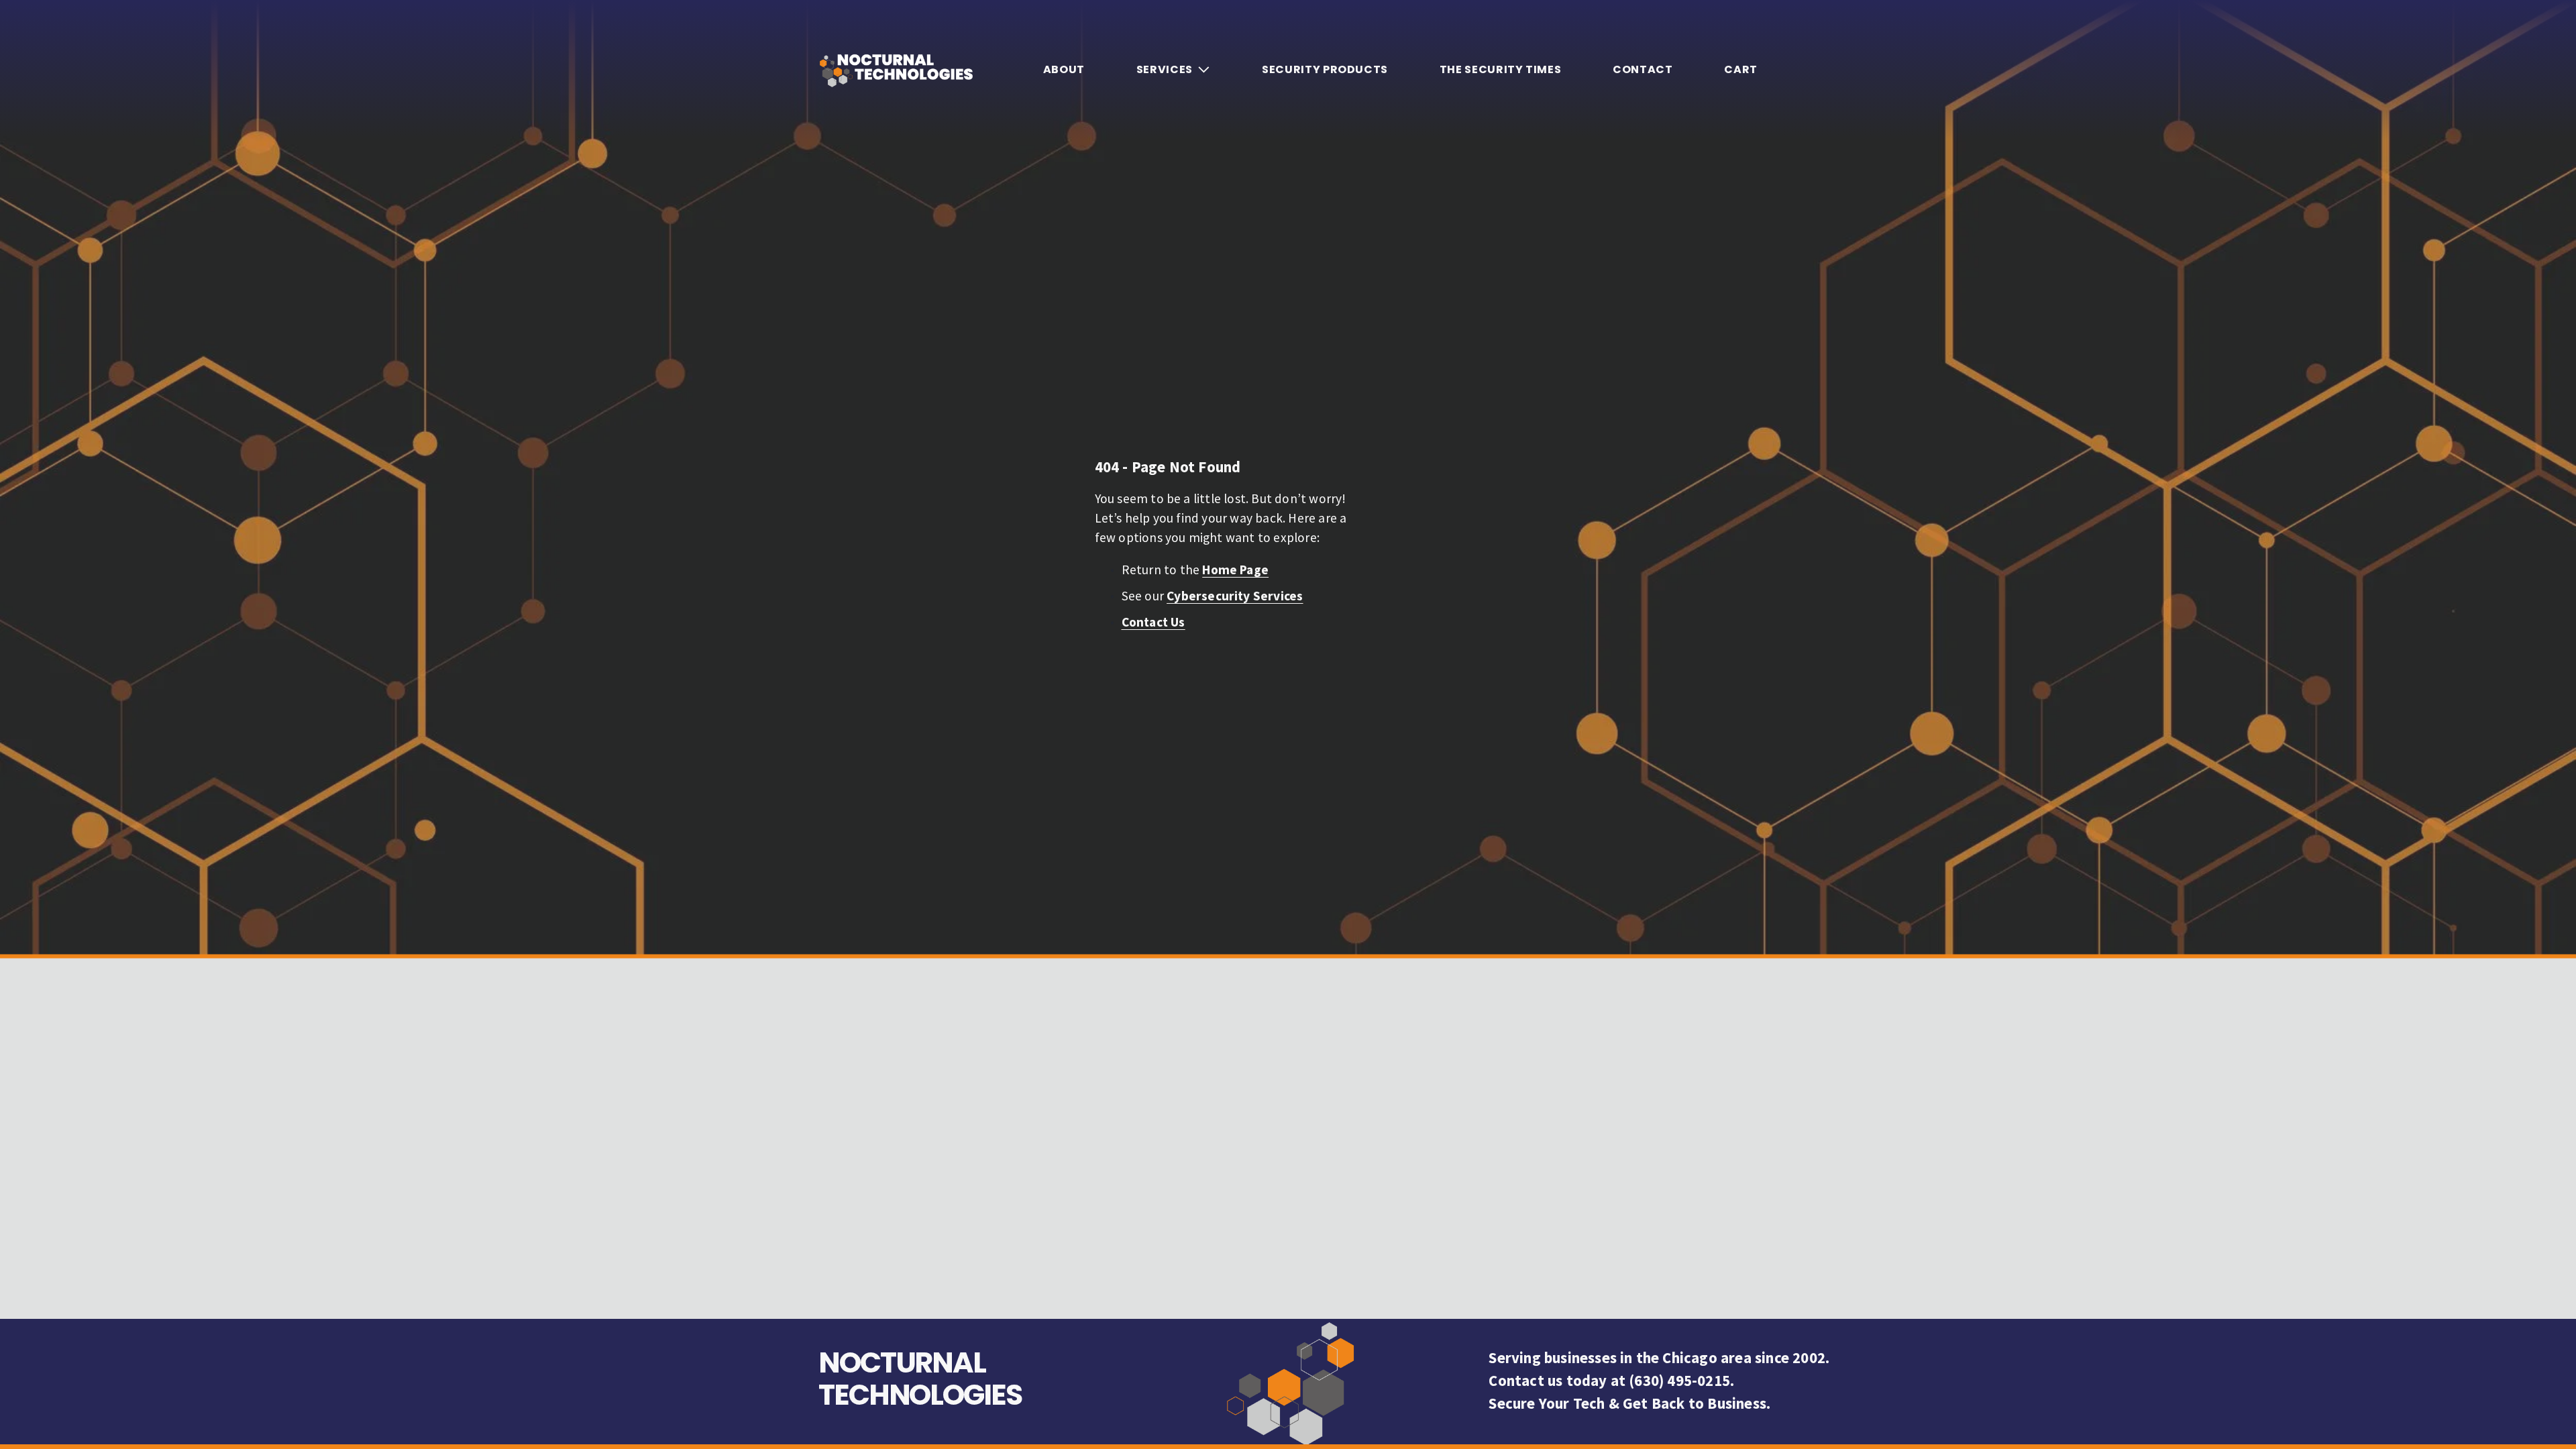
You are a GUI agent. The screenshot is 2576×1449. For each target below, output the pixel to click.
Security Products (1325, 69)
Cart (1741, 70)
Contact (1643, 69)
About (1064, 69)
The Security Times (1501, 69)
